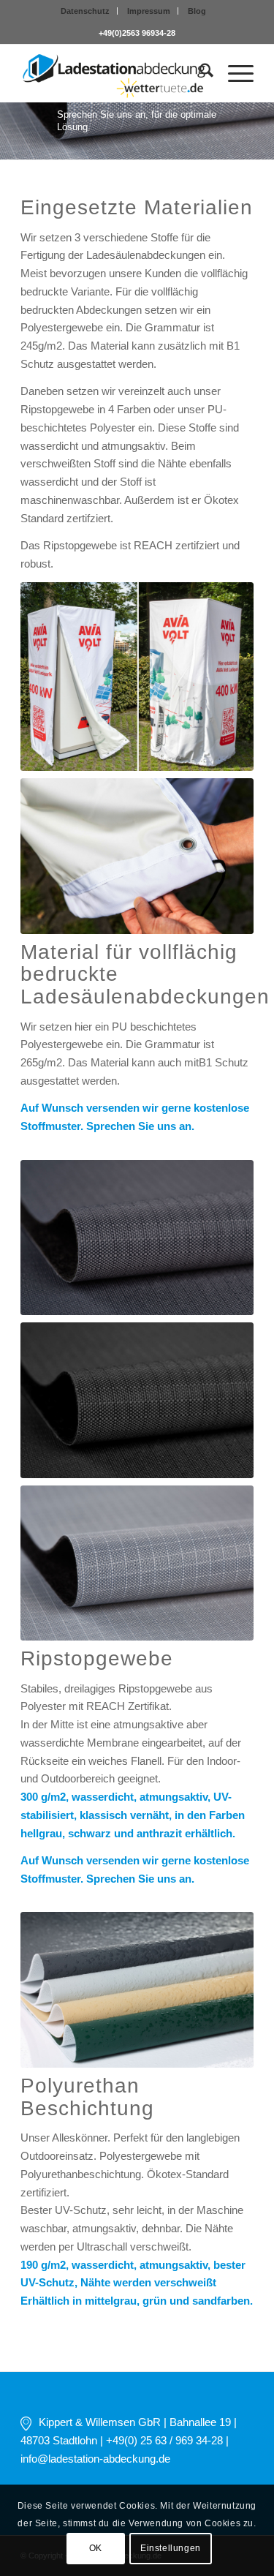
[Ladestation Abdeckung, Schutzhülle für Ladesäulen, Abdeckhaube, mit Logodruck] (137, 1990)
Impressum (149, 11)
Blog (197, 11)
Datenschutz (85, 11)
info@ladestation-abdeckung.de (95, 2459)
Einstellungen (171, 2548)
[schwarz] (137, 1400)
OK (96, 2548)
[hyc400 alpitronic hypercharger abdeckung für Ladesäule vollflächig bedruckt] (137, 856)
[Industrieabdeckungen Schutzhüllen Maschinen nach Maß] (137, 1238)
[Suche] (199, 73)
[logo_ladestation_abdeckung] (114, 73)
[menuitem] (85, 11)
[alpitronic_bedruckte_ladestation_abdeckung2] (137, 677)
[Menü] (233, 73)
